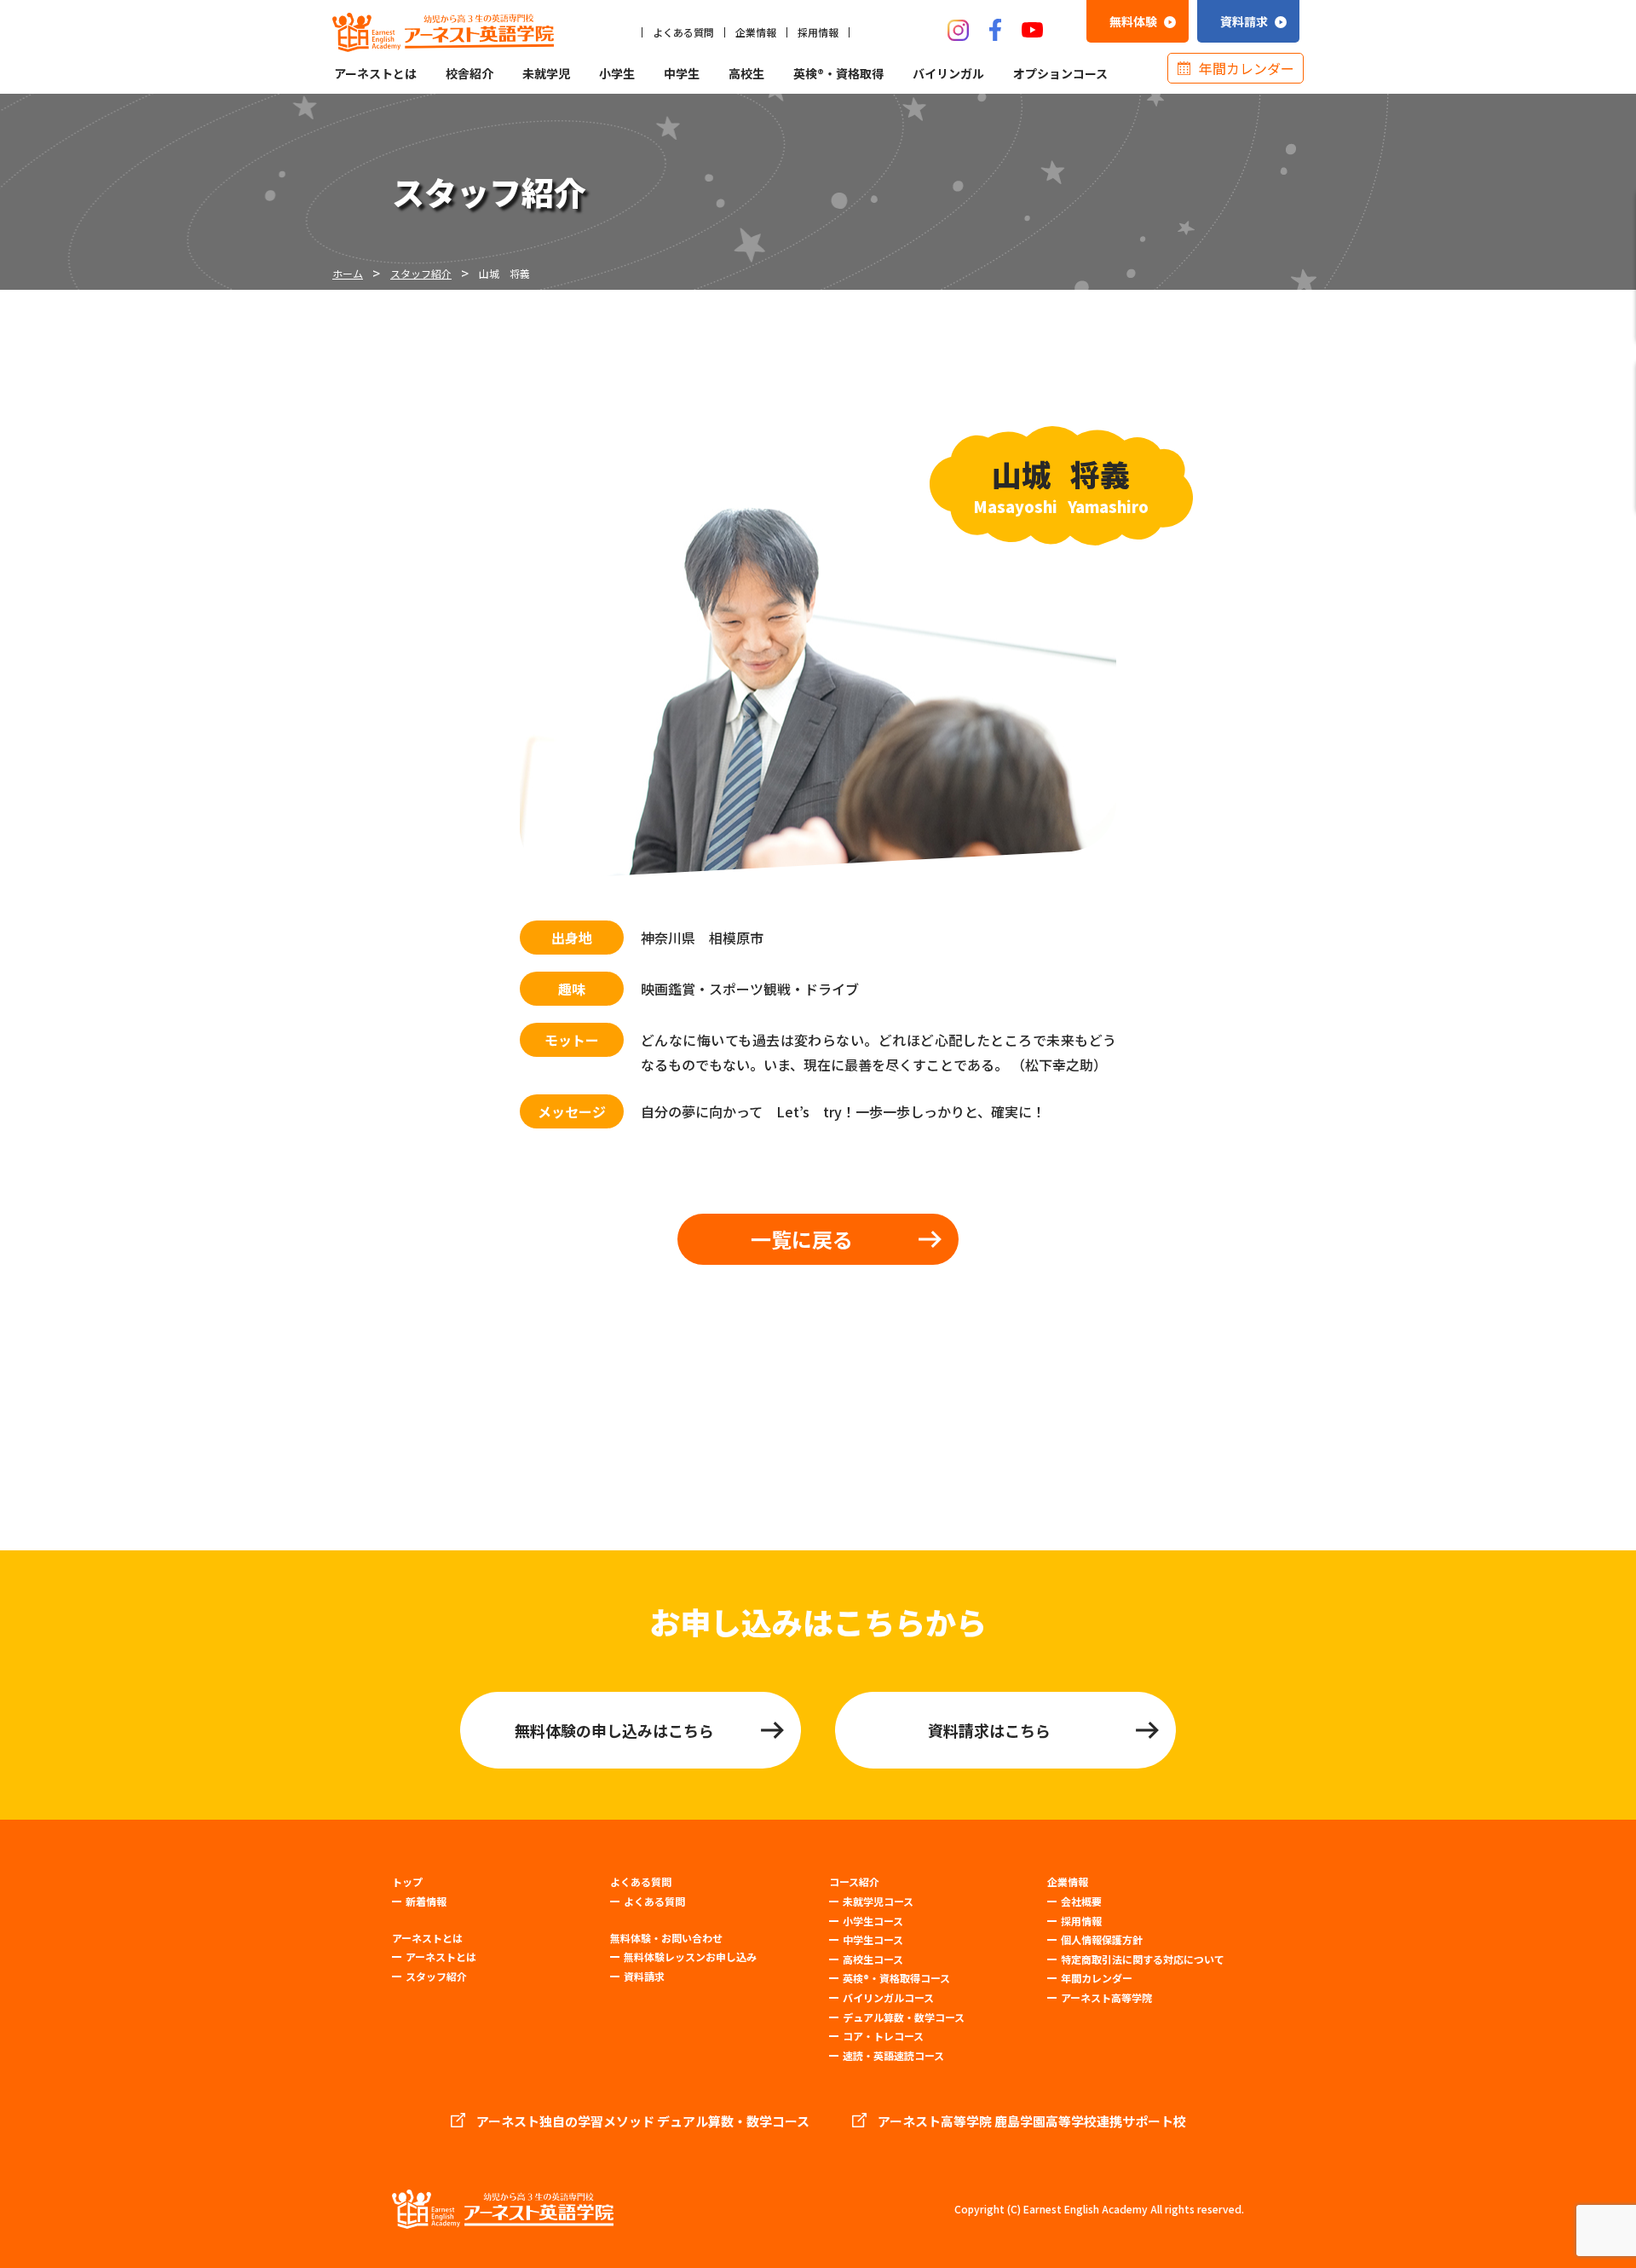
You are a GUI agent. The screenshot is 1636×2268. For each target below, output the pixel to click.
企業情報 (756, 32)
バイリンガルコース (888, 1997)
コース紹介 (854, 1882)
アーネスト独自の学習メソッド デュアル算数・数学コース (643, 2121)
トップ (407, 1882)
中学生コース (873, 1939)
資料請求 (644, 1976)
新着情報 (426, 1901)
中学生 (682, 73)
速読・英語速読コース (893, 2055)
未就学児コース (878, 1901)
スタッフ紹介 (436, 1976)
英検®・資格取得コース (896, 1978)
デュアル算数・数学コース (904, 2017)
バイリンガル (948, 73)
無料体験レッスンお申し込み (690, 1956)
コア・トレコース (883, 2036)
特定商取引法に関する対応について (1143, 1959)
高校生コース (873, 1959)
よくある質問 (683, 32)
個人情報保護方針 (1102, 1939)
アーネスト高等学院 (1106, 1997)
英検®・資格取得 (838, 73)
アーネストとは (375, 73)
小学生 (617, 73)
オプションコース (1060, 73)
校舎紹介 (469, 73)
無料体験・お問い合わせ (666, 1938)
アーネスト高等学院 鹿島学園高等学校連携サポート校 (1032, 2121)
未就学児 (546, 73)
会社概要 (1081, 1901)
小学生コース (873, 1921)
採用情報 (818, 32)
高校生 (746, 73)
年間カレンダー (1247, 68)
